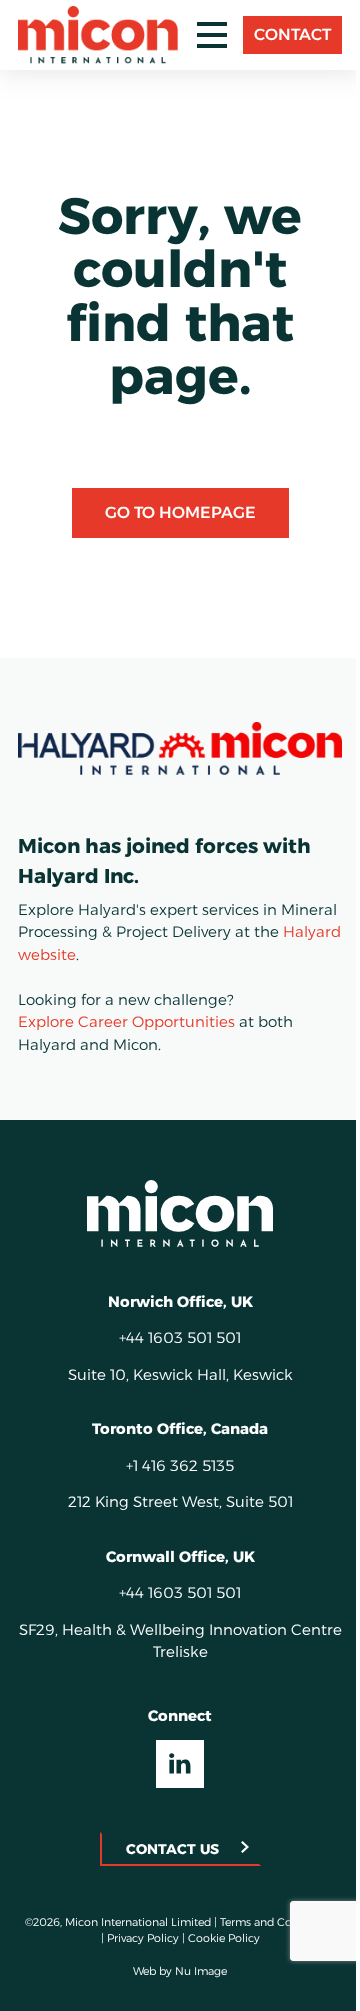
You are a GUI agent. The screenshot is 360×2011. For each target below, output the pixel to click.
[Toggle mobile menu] (212, 35)
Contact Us (172, 1849)
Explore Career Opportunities (126, 1021)
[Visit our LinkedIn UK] (180, 1764)
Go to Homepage (180, 512)
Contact (292, 34)
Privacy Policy (143, 1938)
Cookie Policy (224, 1938)
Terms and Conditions (277, 1922)
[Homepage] (180, 1213)
